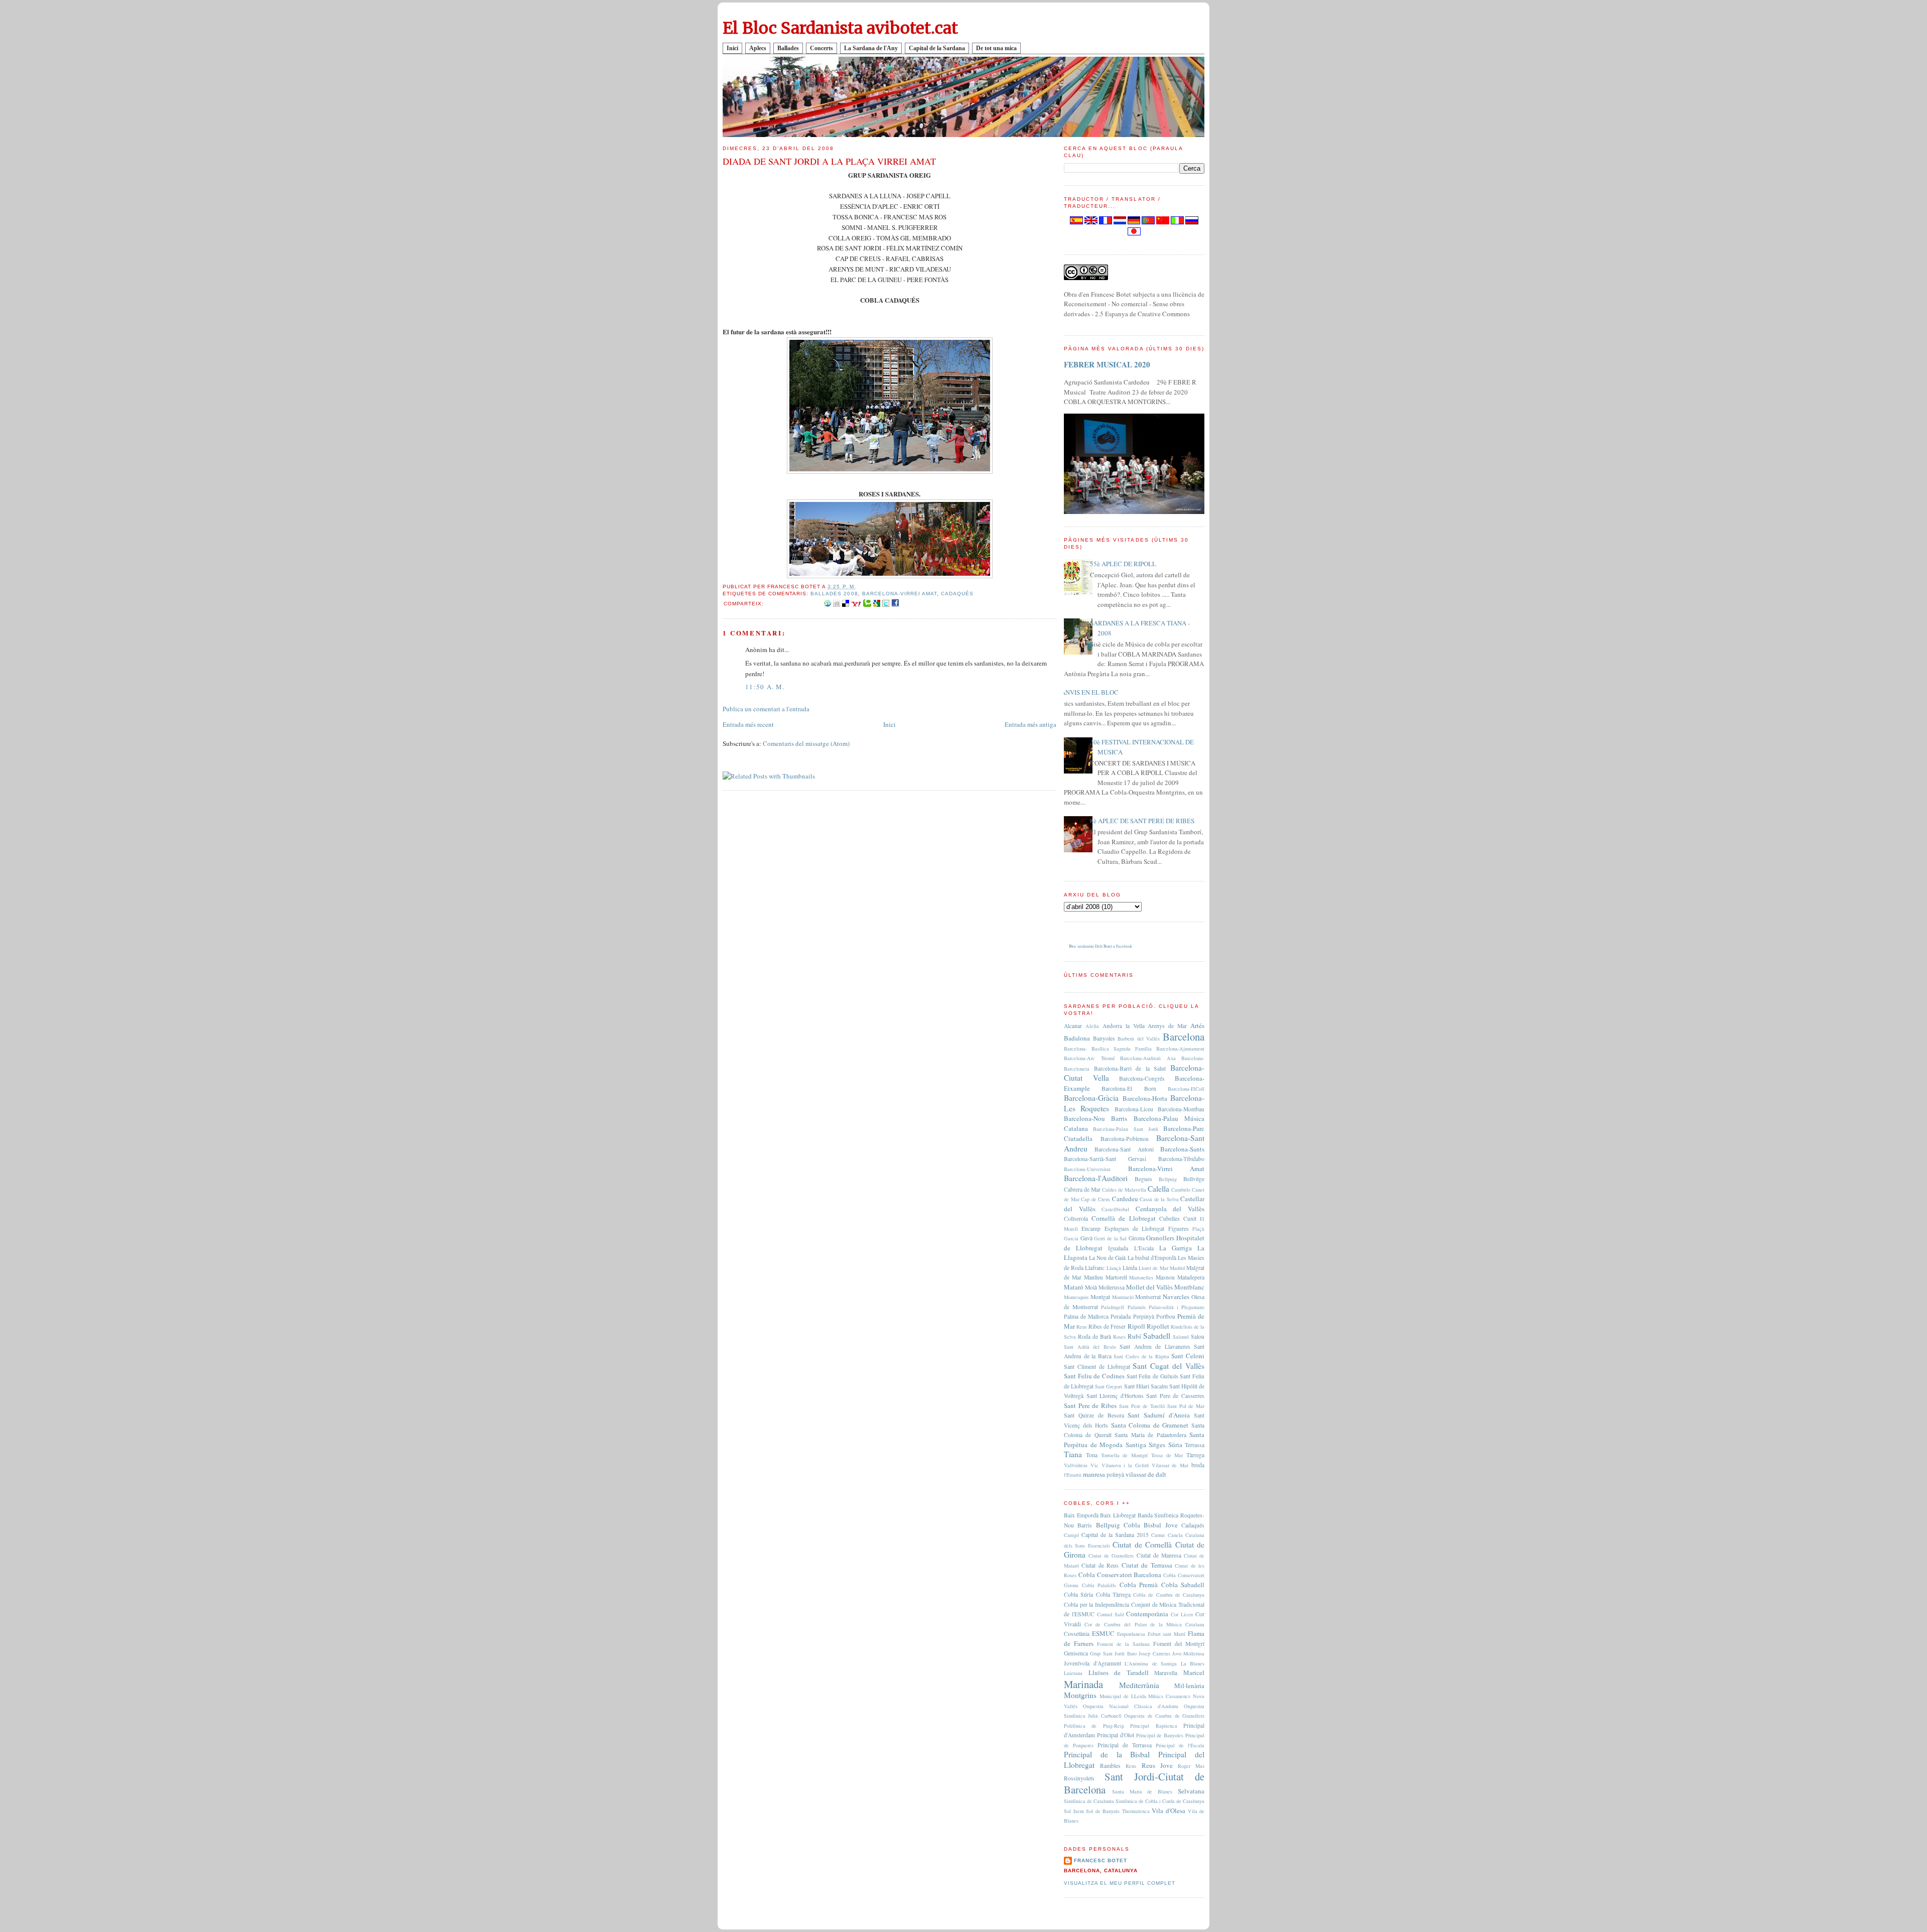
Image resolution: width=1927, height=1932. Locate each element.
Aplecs (758, 48)
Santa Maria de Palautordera (1150, 1435)
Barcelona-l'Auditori (1096, 1178)
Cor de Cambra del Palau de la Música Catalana (1144, 1624)
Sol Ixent (1074, 1811)
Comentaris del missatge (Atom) (806, 743)
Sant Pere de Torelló (1142, 1406)
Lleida (1130, 1268)
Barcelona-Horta (1145, 1098)
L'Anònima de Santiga (1151, 1663)
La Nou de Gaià (1107, 1258)
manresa (1094, 1474)
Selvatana (1191, 1791)
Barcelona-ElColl (1186, 1089)
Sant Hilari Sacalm (1146, 1386)
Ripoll (1136, 1326)
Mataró (1074, 1287)
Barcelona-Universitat (1087, 1169)
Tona (1092, 1455)
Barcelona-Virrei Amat (900, 594)
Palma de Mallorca (1086, 1316)
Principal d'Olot (1116, 1735)
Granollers (1160, 1238)
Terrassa (1195, 1445)
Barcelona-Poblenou (1125, 1139)
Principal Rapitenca (1153, 1726)
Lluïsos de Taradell (1119, 1672)
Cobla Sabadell (1183, 1585)
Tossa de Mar (1167, 1455)
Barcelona (1184, 1037)
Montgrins (1080, 1695)
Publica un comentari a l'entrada (766, 709)
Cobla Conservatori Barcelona (1120, 1575)
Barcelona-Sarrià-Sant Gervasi (1105, 1159)
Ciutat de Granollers (1111, 1556)
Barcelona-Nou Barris (1095, 1118)
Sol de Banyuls (1103, 1811)
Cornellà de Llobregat (1123, 1218)
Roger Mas (1191, 1766)
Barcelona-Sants (1182, 1149)
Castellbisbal (1115, 1209)
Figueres (1179, 1229)
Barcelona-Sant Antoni (1124, 1149)
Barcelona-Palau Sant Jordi (1126, 1129)
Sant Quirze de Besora (1094, 1415)
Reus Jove (1157, 1765)
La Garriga (1176, 1248)
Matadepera (1191, 1277)
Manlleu (1093, 1277)
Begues (1143, 1179)
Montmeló (1123, 1297)
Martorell (1116, 1277)
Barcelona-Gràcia (1091, 1098)
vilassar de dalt (1146, 1474)
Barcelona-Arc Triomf (1089, 1058)
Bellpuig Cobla (1118, 1525)
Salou (1198, 1336)
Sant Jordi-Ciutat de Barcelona (1134, 1783)
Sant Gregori (1109, 1386)
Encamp (1091, 1229)
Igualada (1118, 1248)
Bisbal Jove (1160, 1525)
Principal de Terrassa (1125, 1745)
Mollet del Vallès (1149, 1287)
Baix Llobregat (1118, 1515)
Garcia (1071, 1238)
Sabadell (1157, 1336)
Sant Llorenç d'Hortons (1115, 1396)
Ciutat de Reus (1100, 1565)
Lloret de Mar (1153, 1268)
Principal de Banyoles (1160, 1735)
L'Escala (1144, 1248)
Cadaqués (957, 594)
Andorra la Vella (1124, 1026)
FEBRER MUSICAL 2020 (1107, 364)
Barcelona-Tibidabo (1181, 1159)
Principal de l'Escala (1180, 1745)
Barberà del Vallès (1139, 1039)
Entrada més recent (748, 724)
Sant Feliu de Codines (1094, 1376)
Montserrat (1148, 1297)
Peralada (1121, 1316)
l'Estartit (1073, 1475)
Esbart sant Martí (1167, 1634)
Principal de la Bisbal (1107, 1754)
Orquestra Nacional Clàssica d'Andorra (1131, 1706)
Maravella (1166, 1673)
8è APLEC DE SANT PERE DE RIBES (1142, 821)
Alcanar (1073, 1026)
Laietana (1073, 1673)
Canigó (1071, 1535)
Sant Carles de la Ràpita (1141, 1356)
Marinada (1083, 1684)
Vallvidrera (1076, 1465)
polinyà (1115, 1474)
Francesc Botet (1100, 1860)
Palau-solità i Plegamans (1177, 1307)
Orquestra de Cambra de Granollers (1164, 1716)
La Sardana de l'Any (871, 48)
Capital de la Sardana (937, 48)
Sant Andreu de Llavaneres (1155, 1346)
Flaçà (1198, 1229)
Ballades (788, 48)
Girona (1137, 1238)
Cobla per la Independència (1096, 1604)
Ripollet (1158, 1326)
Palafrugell (1113, 1307)
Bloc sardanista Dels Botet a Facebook (1100, 946)
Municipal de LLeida (1123, 1696)
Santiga (1136, 1445)
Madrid (1177, 1268)
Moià (1091, 1287)
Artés (1197, 1025)
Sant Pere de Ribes (1090, 1405)
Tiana (1073, 1454)
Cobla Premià (1139, 1585)
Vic (1094, 1465)
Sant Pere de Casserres (1175, 1396)
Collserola (1076, 1218)
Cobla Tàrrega (1113, 1594)
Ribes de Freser (1107, 1326)
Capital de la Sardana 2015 (1115, 1535)
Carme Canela (1167, 1535)
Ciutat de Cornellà (1142, 1544)
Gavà (1086, 1238)
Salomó (1181, 1337)
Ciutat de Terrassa (1147, 1565)
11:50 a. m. (765, 687)
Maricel (1194, 1672)
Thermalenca (1136, 1811)
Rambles (1110, 1766)
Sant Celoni (1188, 1356)
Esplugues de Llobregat (1135, 1229)
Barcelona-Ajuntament (1180, 1049)
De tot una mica (996, 48)
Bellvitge (1194, 1179)
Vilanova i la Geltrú (1125, 1465)
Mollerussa (1112, 1287)
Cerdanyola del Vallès (1170, 1209)
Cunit (1190, 1218)
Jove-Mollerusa (1188, 1653)
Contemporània (1147, 1614)
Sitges (1157, 1445)
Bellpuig (1168, 1179)
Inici (732, 48)
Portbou (1166, 1316)
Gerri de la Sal (1110, 1238)
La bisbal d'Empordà (1152, 1258)
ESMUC (1103, 1633)
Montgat (1100, 1297)
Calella (1158, 1189)
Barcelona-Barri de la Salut (1130, 1068)
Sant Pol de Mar (1186, 1406)
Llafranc (1095, 1268)
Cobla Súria (1078, 1594)
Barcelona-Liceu (1134, 1109)
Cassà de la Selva (1159, 1199)
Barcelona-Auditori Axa (1148, 1058)
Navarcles (1176, 1297)
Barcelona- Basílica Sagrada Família (1108, 1049)
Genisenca (1076, 1653)
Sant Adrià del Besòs (1090, 1347)
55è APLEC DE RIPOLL (1123, 564)
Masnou (1165, 1277)
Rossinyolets (1079, 1778)
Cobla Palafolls (1099, 1585)
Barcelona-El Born (1129, 1088)
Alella (1092, 1026)
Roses (1119, 1337)
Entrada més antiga (1030, 724)
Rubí (1134, 1336)
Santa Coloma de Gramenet (1150, 1425)
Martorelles (1141, 1277)
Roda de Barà (1094, 1336)
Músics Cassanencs (1169, 1696)
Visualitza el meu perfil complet (1120, 1883)
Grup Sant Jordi (1107, 1653)
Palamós (1137, 1307)
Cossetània (1077, 1634)
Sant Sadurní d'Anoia (1159, 1415)
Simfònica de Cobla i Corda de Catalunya (1160, 1801)
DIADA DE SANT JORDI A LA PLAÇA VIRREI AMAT (829, 161)
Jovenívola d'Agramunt (1092, 1663)
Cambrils (1181, 1190)
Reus (1082, 1327)
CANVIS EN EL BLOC (1087, 692)
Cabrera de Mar (1082, 1189)
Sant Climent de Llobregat (1097, 1367)
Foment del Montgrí (1179, 1644)
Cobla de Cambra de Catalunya (1169, 1595)
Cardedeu (1125, 1199)
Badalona (1077, 1038)
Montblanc (1189, 1287)
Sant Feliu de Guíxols (1152, 1376)
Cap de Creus (1095, 1199)
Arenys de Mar (1167, 1026)
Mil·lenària (1189, 1686)
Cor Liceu (1182, 1614)
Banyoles (1104, 1038)
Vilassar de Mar (1170, 1465)
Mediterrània (1139, 1685)
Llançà (1114, 1268)
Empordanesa (1131, 1634)
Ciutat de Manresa (1159, 1555)
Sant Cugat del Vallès (1168, 1366)
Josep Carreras (1154, 1653)
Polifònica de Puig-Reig (1094, 1726)
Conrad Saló (1111, 1614)
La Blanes (1193, 1663)
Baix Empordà (1081, 1515)
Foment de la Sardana (1123, 1644)
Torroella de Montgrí (1125, 1455)
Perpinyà (1144, 1316)
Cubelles (1169, 1218)
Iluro (1132, 1653)
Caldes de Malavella (1124, 1190)
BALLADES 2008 (834, 594)
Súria (1175, 1445)
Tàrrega (1195, 1455)
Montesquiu (1076, 1297)
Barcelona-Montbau (1181, 1109)
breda (1198, 1465)
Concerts (821, 48)
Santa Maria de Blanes (1142, 1791)
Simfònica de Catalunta (1089, 1801)
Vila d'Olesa (1168, 1811)
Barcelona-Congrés (1142, 1078)
